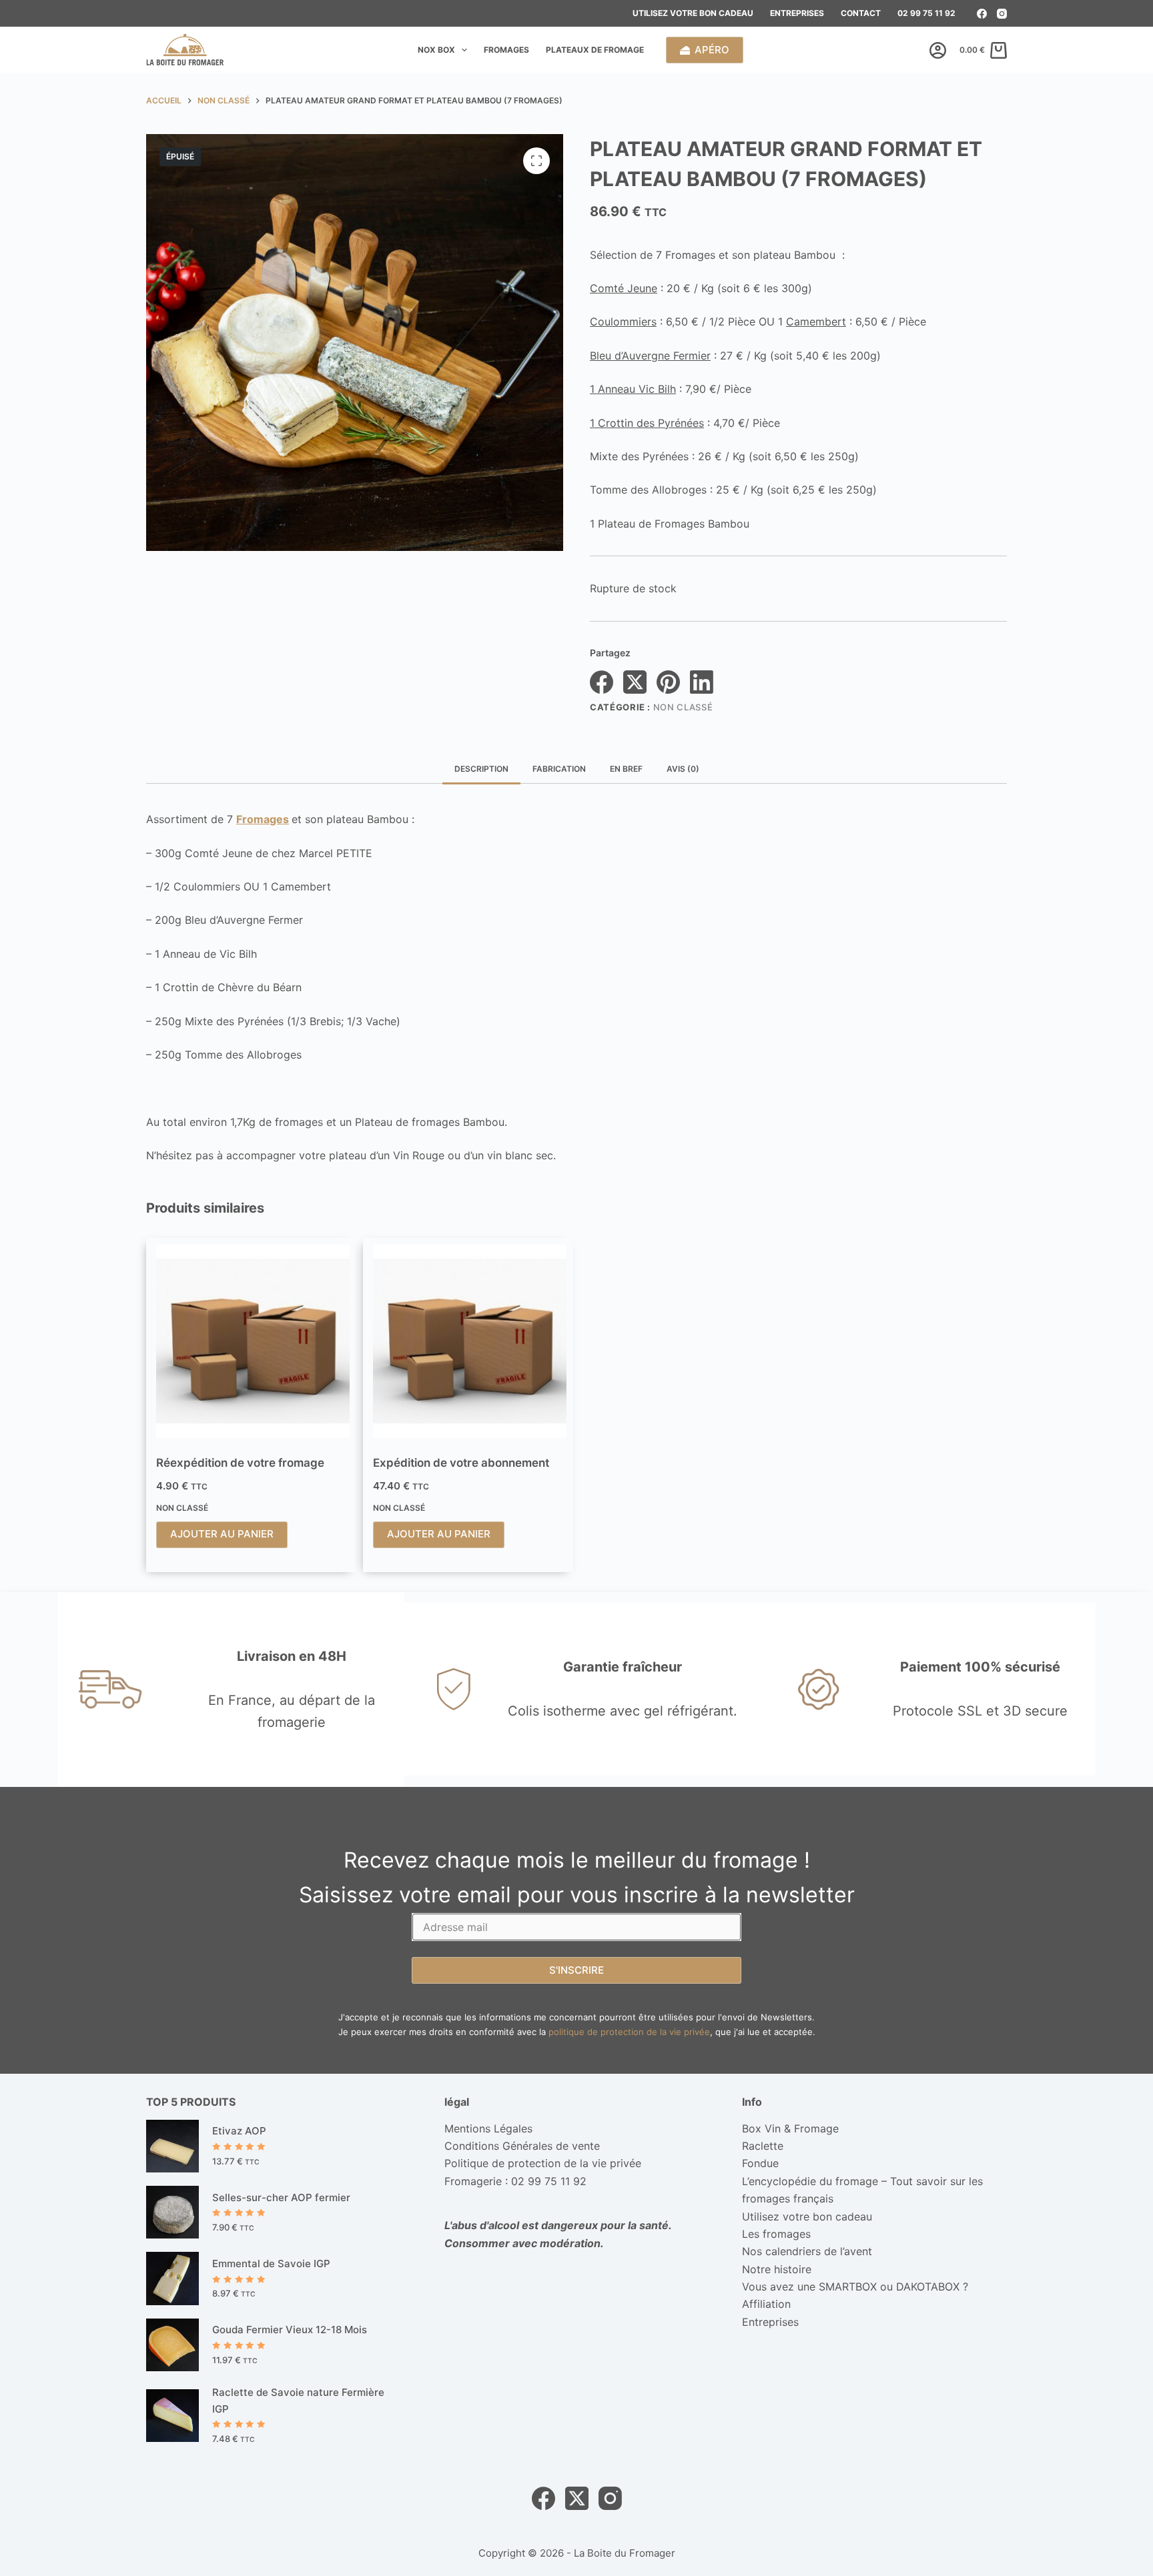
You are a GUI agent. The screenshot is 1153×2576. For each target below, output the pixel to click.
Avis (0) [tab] (683, 769)
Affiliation (766, 2304)
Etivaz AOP (239, 2131)
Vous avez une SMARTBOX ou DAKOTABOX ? (855, 2287)
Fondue (760, 2163)
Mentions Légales (488, 2128)
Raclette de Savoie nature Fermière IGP (298, 2401)
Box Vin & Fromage (790, 2128)
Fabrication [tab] (559, 769)
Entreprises (797, 13)
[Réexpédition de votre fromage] (253, 1341)
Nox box (436, 50)
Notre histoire (777, 2269)
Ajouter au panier (222, 1534)
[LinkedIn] (702, 682)
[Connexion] (938, 50)
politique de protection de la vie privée (629, 2032)
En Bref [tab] (626, 769)
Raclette (763, 2146)
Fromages (506, 50)
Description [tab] (481, 769)
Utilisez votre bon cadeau (693, 13)
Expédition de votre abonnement (461, 1463)
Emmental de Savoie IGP (271, 2264)
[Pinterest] (668, 682)
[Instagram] (1002, 14)
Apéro (712, 50)
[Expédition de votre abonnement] (470, 1341)
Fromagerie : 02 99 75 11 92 (515, 2181)
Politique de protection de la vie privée (543, 2163)
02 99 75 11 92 (926, 13)
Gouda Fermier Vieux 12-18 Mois (290, 2330)
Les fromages (776, 2234)
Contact (861, 13)
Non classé (683, 707)
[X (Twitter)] (635, 682)
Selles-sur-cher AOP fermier (281, 2197)
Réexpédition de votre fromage (240, 1463)
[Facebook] (982, 14)
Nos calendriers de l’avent (807, 2251)
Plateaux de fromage (595, 50)
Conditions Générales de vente (522, 2146)
